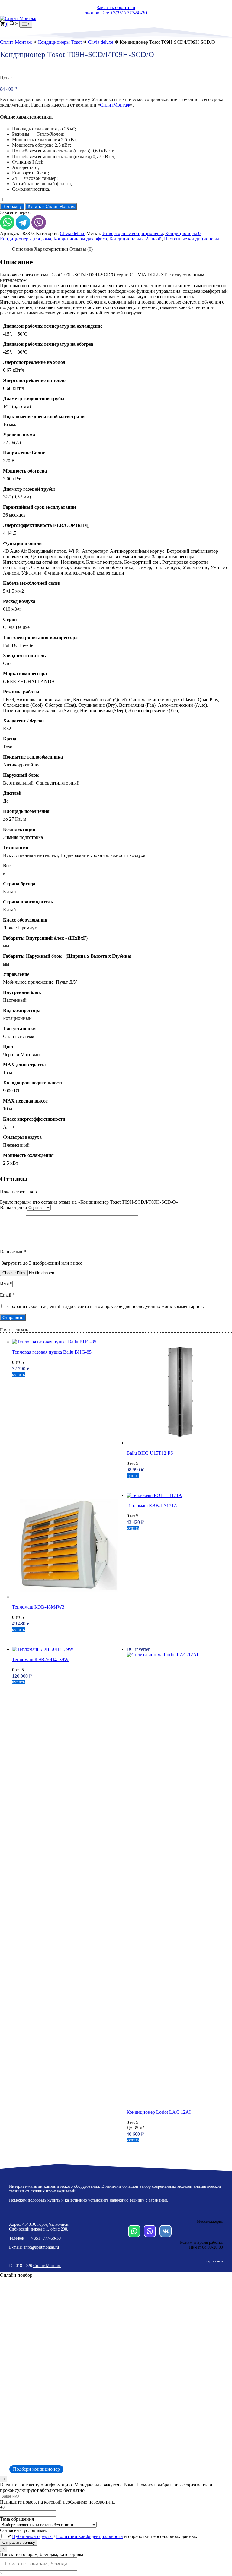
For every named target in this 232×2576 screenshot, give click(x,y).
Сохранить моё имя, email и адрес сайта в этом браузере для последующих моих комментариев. (106, 1306)
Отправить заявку (19, 2542)
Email (7, 1295)
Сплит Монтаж (47, 2266)
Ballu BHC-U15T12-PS (150, 1453)
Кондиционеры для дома (26, 239)
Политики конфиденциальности (90, 2536)
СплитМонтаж (115, 105)
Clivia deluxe (101, 42)
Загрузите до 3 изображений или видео (42, 1263)
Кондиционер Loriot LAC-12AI (159, 2112)
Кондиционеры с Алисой (135, 239)
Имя (6, 1284)
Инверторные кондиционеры (133, 233)
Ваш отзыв (13, 1252)
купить (18, 1375)
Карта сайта (214, 2261)
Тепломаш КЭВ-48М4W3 (38, 1607)
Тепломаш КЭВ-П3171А (152, 1506)
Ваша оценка (13, 1207)
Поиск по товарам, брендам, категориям (42, 2554)
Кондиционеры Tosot (60, 42)
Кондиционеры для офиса (80, 239)
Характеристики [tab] (51, 249)
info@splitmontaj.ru (42, 2247)
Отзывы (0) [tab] (81, 249)
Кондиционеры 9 (183, 233)
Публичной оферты (32, 2536)
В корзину (12, 206)
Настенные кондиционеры (192, 239)
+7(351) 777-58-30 (44, 2238)
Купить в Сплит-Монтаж (51, 206)
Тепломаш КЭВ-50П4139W (40, 1659)
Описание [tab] (23, 249)
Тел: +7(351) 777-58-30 (124, 13)
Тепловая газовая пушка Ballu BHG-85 (52, 1352)
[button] (14, 24)
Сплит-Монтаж (16, 42)
